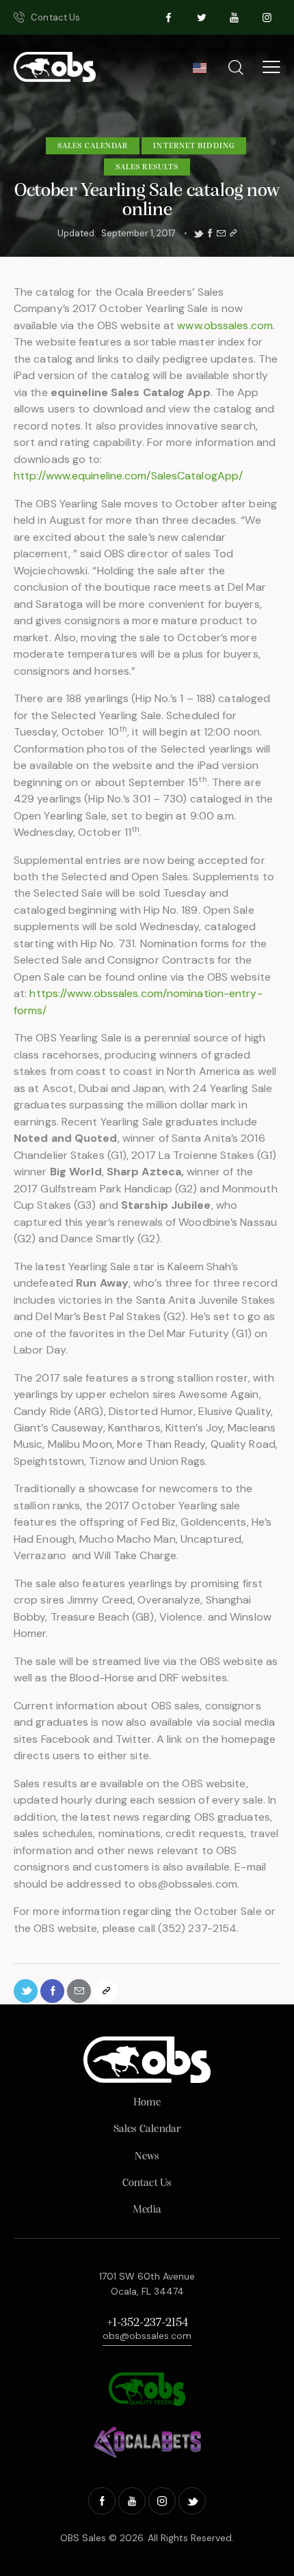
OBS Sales (83, 2538)
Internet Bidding (194, 146)
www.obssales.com (225, 325)
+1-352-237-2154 (147, 2323)
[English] (199, 72)
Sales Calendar (93, 146)
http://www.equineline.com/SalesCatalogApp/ (128, 476)
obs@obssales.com (147, 2336)
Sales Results (147, 167)
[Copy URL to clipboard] (233, 234)
